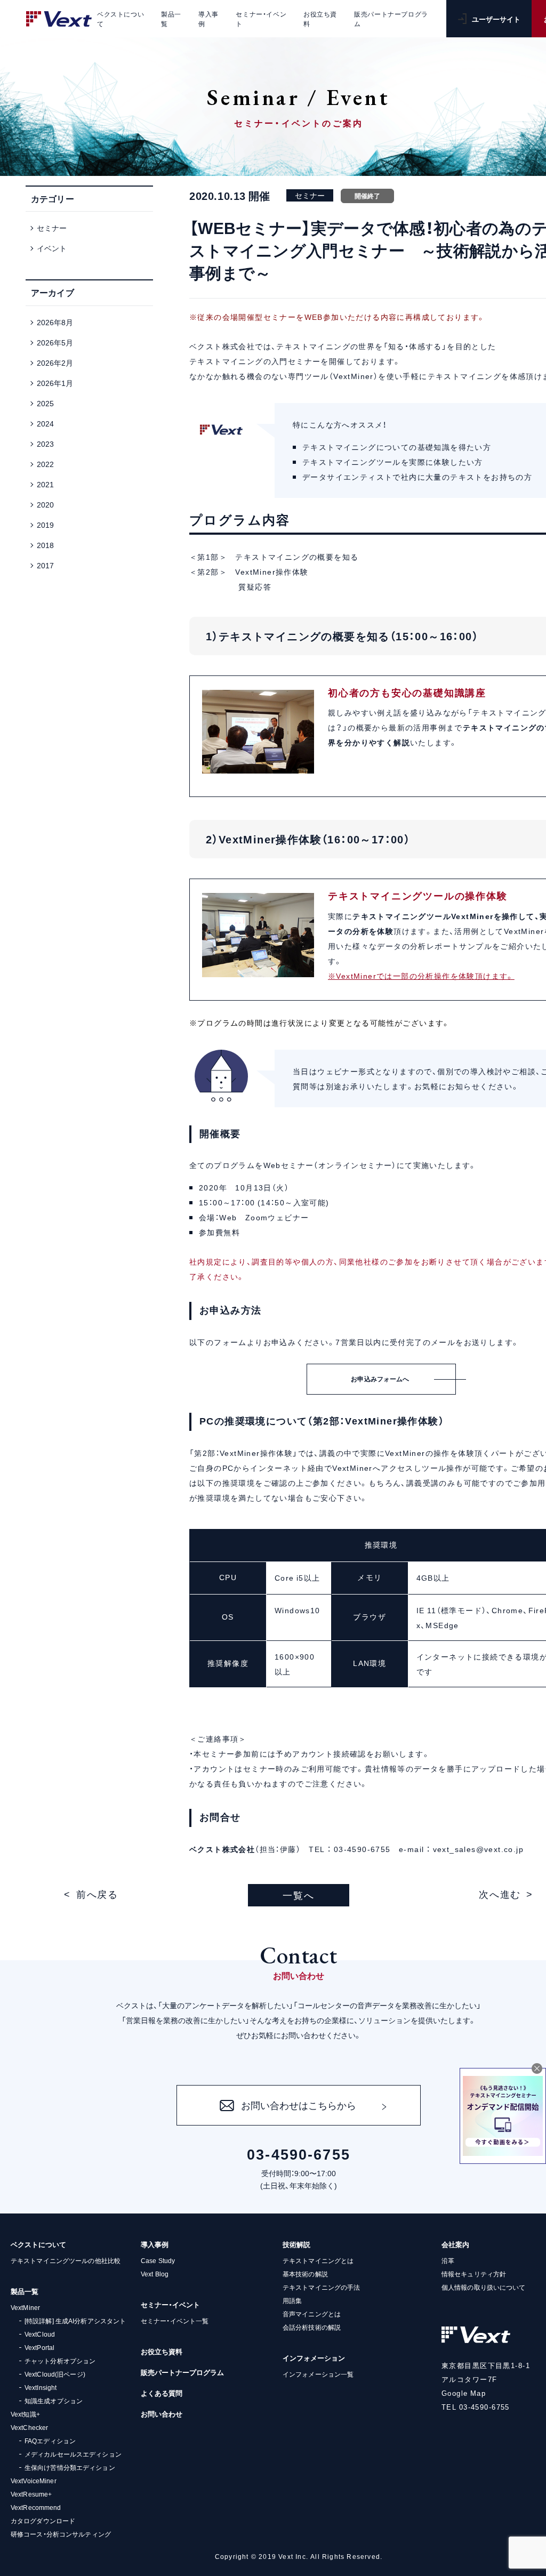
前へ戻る (97, 1894)
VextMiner (25, 2307)
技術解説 (296, 2244)
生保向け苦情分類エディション (70, 2467)
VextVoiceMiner (34, 2481)
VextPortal (39, 2347)
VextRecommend (36, 2507)
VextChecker (29, 2427)
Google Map (464, 2393)
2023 (45, 444)
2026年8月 (55, 322)
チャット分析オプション (60, 2361)
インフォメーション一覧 (318, 2374)
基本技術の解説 (305, 2274)
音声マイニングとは (312, 2314)
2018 (45, 545)
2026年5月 (55, 342)
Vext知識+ (25, 2414)
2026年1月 (55, 383)
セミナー (52, 228)
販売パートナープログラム (182, 2372)
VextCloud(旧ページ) (55, 2374)
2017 (45, 565)
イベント (52, 248)
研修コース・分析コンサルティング (61, 2534)
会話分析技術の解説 (312, 2327)
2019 (45, 525)
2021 (45, 484)
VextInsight (41, 2387)
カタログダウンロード (43, 2521)
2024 (45, 423)
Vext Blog (155, 2274)
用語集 (292, 2300)
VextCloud (40, 2334)
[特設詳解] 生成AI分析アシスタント (75, 2321)
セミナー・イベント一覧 (175, 2321)
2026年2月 (55, 363)
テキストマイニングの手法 (321, 2287)
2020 (45, 504)
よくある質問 (162, 2393)
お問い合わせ (162, 2414)
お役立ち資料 (162, 2351)
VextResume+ (31, 2494)
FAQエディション (50, 2441)
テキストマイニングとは (318, 2260)
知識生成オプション (54, 2401)
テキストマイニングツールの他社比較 (66, 2260)
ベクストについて (38, 2244)
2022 (45, 464)
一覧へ (298, 1895)
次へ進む (500, 1894)
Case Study (158, 2260)
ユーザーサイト (496, 19)
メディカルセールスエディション (73, 2454)
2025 (45, 403)
